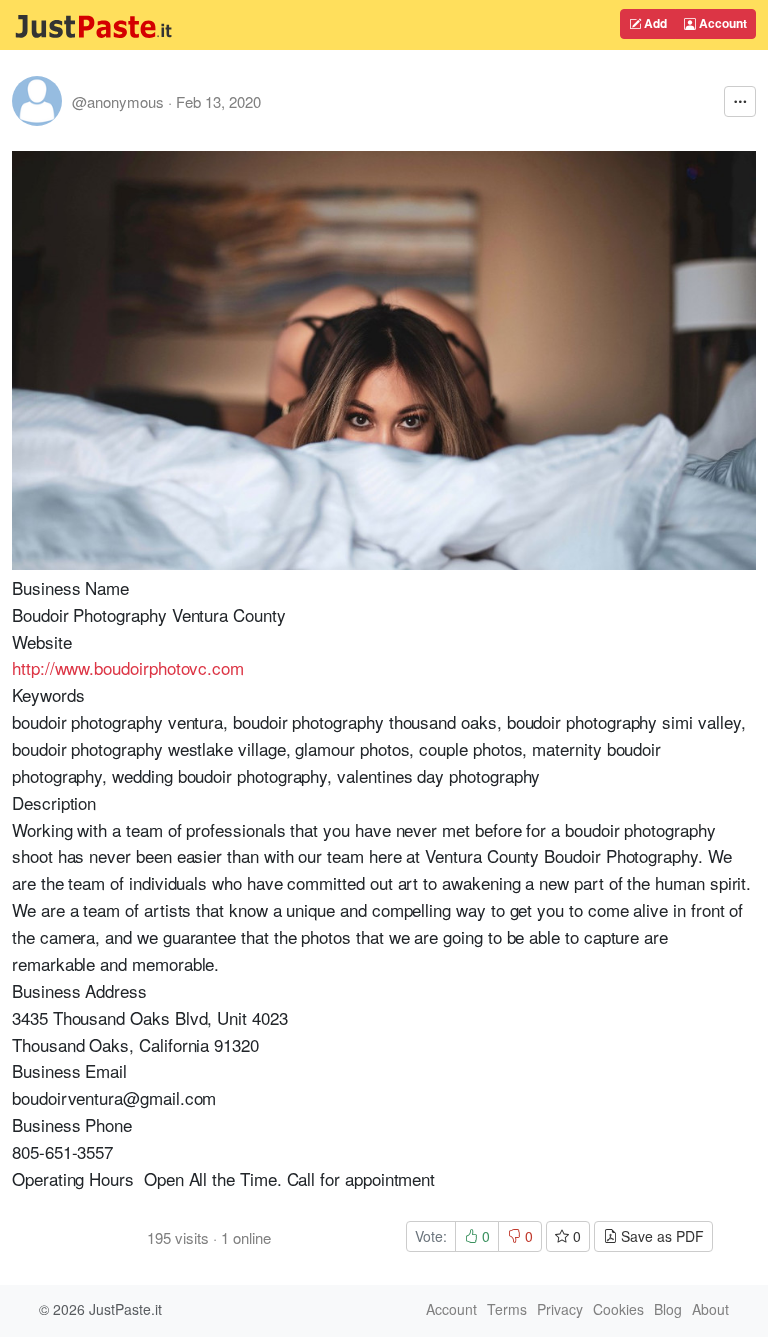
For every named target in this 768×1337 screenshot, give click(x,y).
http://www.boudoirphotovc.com (128, 667)
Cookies (618, 1309)
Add (654, 23)
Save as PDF (660, 1236)
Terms (507, 1309)
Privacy (560, 1309)
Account (721, 23)
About (710, 1309)
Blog (668, 1309)
